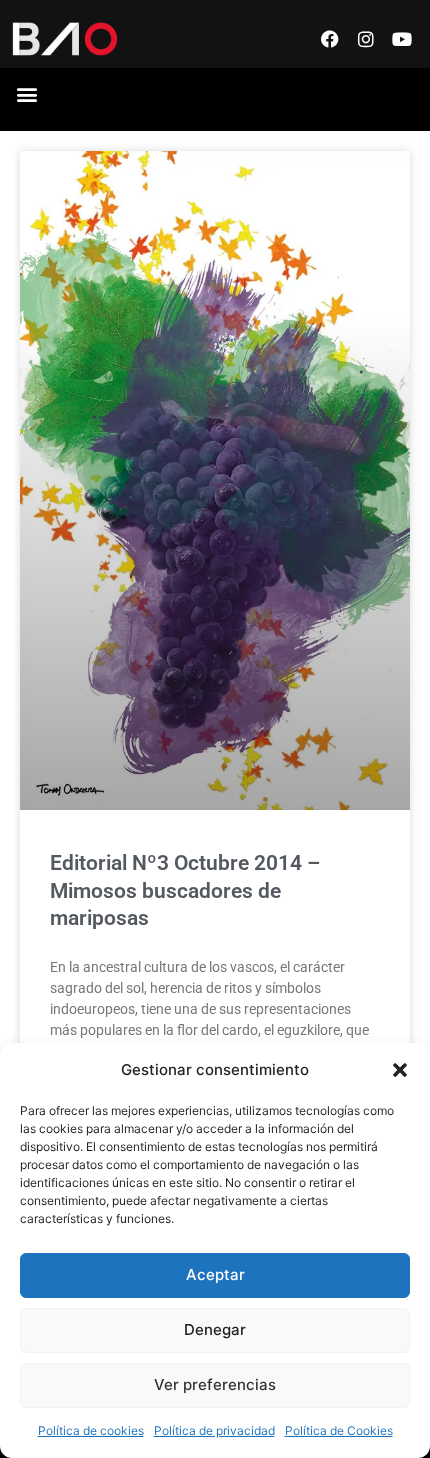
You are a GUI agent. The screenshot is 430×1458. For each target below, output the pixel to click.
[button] (400, 1070)
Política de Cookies (339, 1430)
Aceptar (215, 1274)
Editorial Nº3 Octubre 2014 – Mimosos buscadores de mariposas (185, 890)
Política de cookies (91, 1430)
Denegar (215, 1329)
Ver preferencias (215, 1384)
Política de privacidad (214, 1430)
